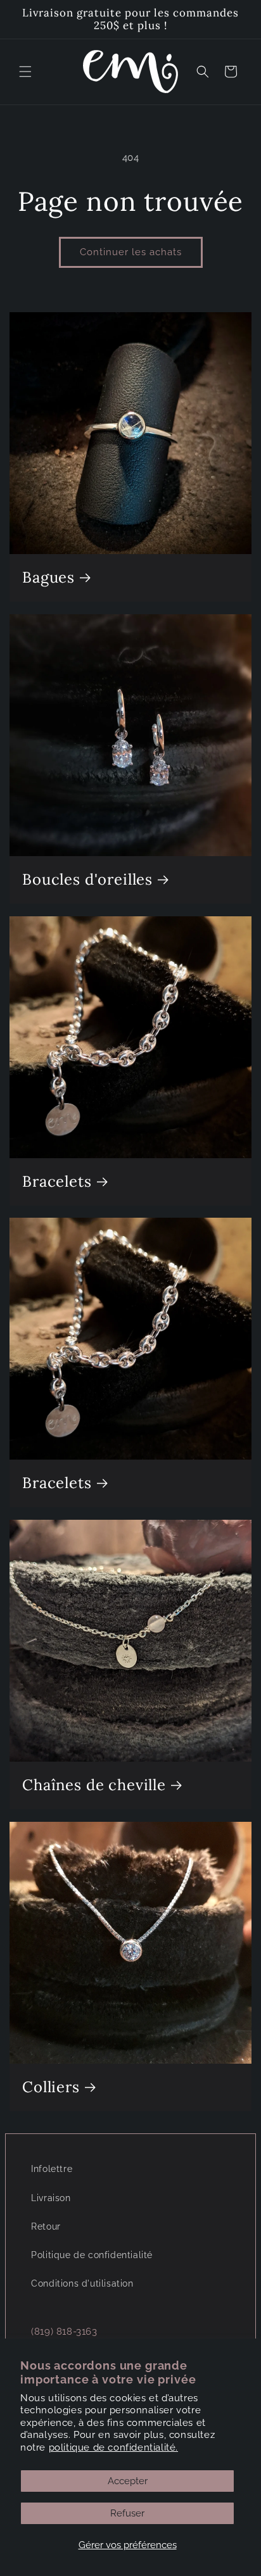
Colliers (51, 2087)
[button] (25, 72)
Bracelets (57, 1182)
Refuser (127, 2513)
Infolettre (52, 2169)
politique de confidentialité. (113, 2447)
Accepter (128, 2481)
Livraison (51, 2198)
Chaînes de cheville (94, 1785)
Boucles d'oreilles (87, 880)
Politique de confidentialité (92, 2255)
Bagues (48, 578)
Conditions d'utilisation (82, 2283)
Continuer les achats (131, 252)
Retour (46, 2226)
